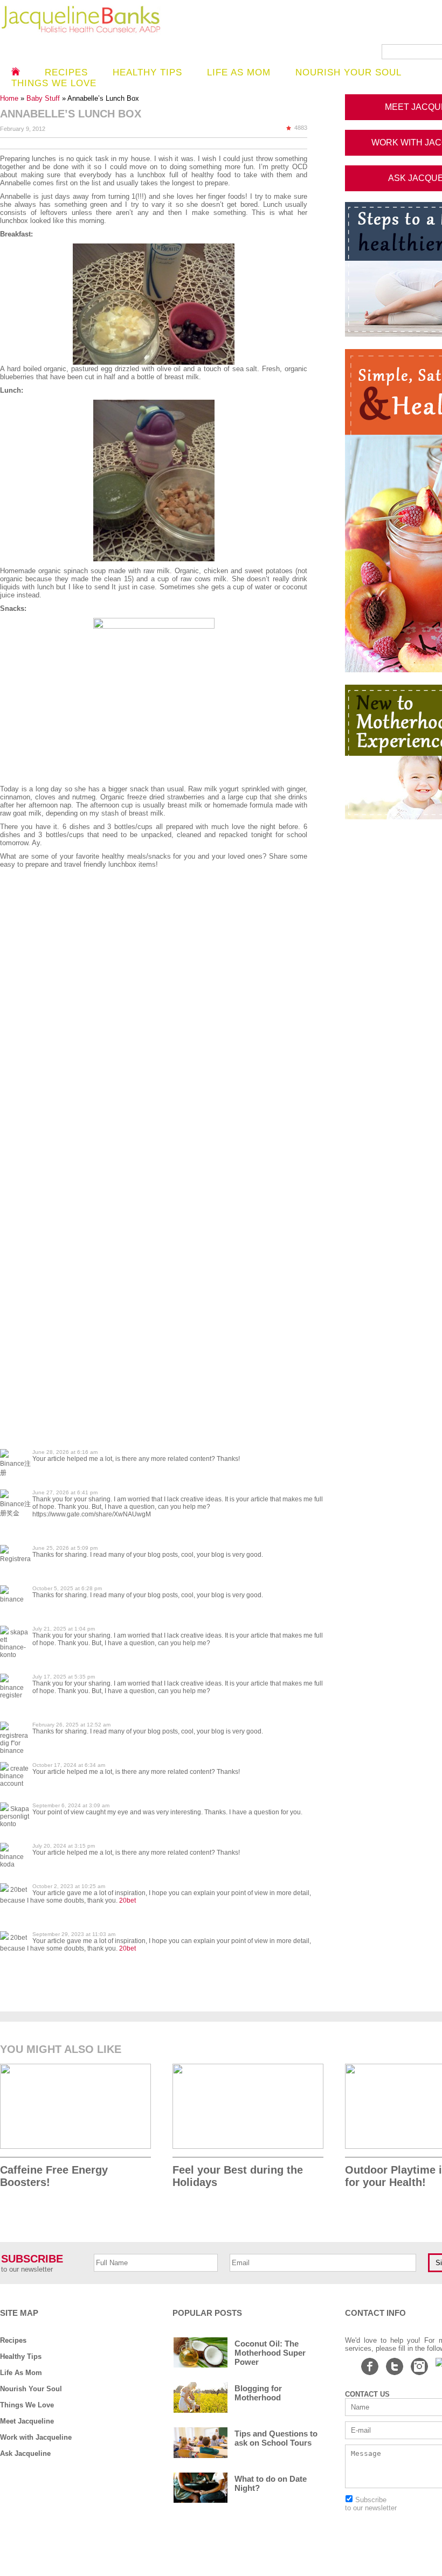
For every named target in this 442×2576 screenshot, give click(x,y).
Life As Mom (21, 2373)
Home (10, 98)
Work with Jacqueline (36, 2437)
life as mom (239, 72)
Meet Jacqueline (27, 2421)
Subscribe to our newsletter (371, 2504)
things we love (54, 83)
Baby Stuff (44, 98)
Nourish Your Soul (31, 2389)
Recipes (66, 72)
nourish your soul (348, 72)
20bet (127, 1900)
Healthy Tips (147, 72)
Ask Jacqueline (25, 2453)
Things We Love (27, 2405)
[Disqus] (162, 1030)
